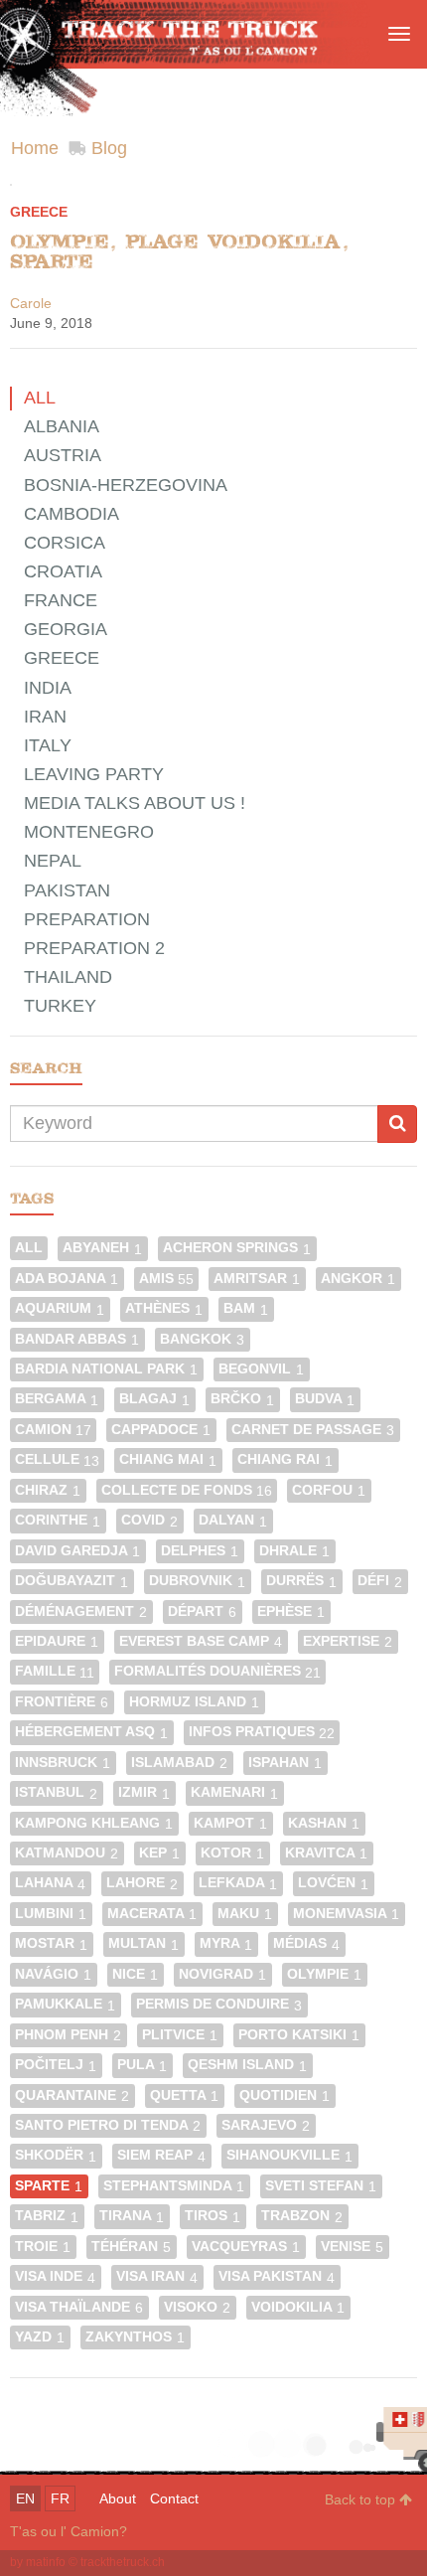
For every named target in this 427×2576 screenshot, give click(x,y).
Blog (109, 148)
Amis (166, 1279)
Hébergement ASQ (91, 1732)
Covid (149, 1520)
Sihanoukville (289, 2155)
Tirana (132, 2216)
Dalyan (233, 1520)
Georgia (66, 629)
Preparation (87, 919)
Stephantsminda (174, 2186)
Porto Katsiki (299, 2035)
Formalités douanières (217, 1671)
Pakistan (67, 890)
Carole (31, 303)
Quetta (184, 2095)
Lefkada (238, 1883)
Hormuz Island (194, 1702)
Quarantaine (72, 2095)
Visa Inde (55, 2276)
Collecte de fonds (187, 1490)
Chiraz (48, 1490)
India (48, 688)
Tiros (213, 2216)
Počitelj (56, 2065)
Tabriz (47, 2216)
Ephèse (291, 1611)
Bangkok (202, 1339)
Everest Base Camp (201, 1641)
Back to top (362, 2499)
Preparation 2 (94, 948)
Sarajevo (266, 2125)
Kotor (232, 1853)
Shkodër (56, 2155)
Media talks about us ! (135, 803)
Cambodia (71, 514)
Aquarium (60, 1308)
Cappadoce (161, 1430)
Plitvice (180, 2035)
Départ (202, 1611)
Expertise (348, 1641)
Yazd (40, 2337)
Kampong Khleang (94, 1823)
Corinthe (58, 1520)
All (40, 398)
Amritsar (257, 1279)
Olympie (324, 1974)
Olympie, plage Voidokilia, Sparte (179, 251)
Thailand (68, 977)
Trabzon (302, 2216)
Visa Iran (157, 2276)
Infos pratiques (262, 1732)
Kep (159, 1853)
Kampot (230, 1823)
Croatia (63, 571)
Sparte (49, 2186)
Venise (352, 2247)
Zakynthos (135, 2337)
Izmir (144, 1792)
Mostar (51, 1943)
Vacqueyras (246, 2247)
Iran (45, 717)
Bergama (57, 1399)
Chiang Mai (168, 1459)
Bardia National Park (106, 1369)
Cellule (57, 1459)
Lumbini (51, 1914)
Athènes (164, 1308)
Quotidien (285, 2095)
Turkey (60, 1006)
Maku (245, 1914)
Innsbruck (63, 1763)
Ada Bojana (67, 1279)
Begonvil (261, 1369)
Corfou (329, 1490)
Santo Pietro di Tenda (108, 2125)
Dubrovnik (197, 1581)
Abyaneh (102, 1248)
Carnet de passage (313, 1430)
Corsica (65, 543)
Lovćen (333, 1883)
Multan (143, 1943)
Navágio (53, 1974)
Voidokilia (298, 2307)
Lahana (50, 1883)
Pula (142, 2065)
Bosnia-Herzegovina (126, 485)
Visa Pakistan (277, 2276)
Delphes (200, 1551)
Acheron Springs (237, 1248)
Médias (306, 1943)
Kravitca (326, 1853)
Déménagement (81, 1611)
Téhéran (131, 2247)
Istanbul (56, 1792)
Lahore (142, 1883)
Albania (62, 426)
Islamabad (179, 1763)
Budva (325, 1399)
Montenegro (89, 832)
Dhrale (294, 1551)
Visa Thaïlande (79, 2307)
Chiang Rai (285, 1459)
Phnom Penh (68, 2035)
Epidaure (57, 1641)
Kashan (324, 1823)
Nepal (53, 861)
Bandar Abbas (77, 1339)
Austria (63, 455)
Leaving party (94, 774)
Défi (380, 1581)
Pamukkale (65, 2004)
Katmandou (67, 1853)
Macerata (152, 1914)
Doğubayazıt (71, 1581)
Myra (226, 1943)
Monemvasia (346, 1914)
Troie (43, 2247)
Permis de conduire (219, 2004)
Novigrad (222, 1974)
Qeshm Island (247, 2065)
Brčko (242, 1399)
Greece (39, 212)
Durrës (301, 1581)
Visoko (197, 2307)
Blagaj (154, 1399)
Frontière (62, 1702)
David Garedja (77, 1551)
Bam (246, 1308)
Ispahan (285, 1763)
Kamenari (234, 1792)
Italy (48, 745)
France (61, 600)
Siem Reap (161, 2155)
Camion (53, 1430)
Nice (135, 1974)
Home (35, 148)
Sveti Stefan (321, 2186)
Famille (55, 1671)
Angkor (358, 1279)
